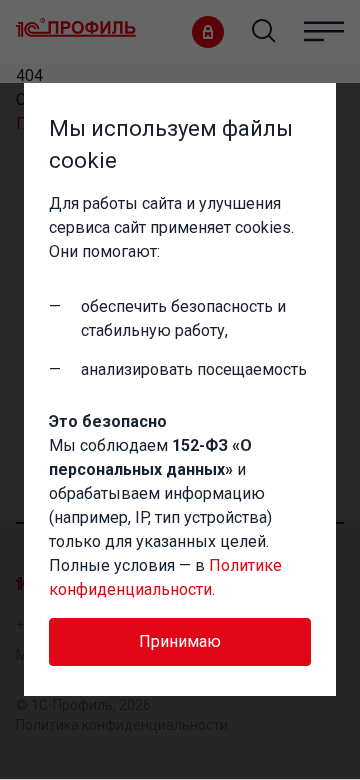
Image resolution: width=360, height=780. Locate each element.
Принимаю (180, 641)
